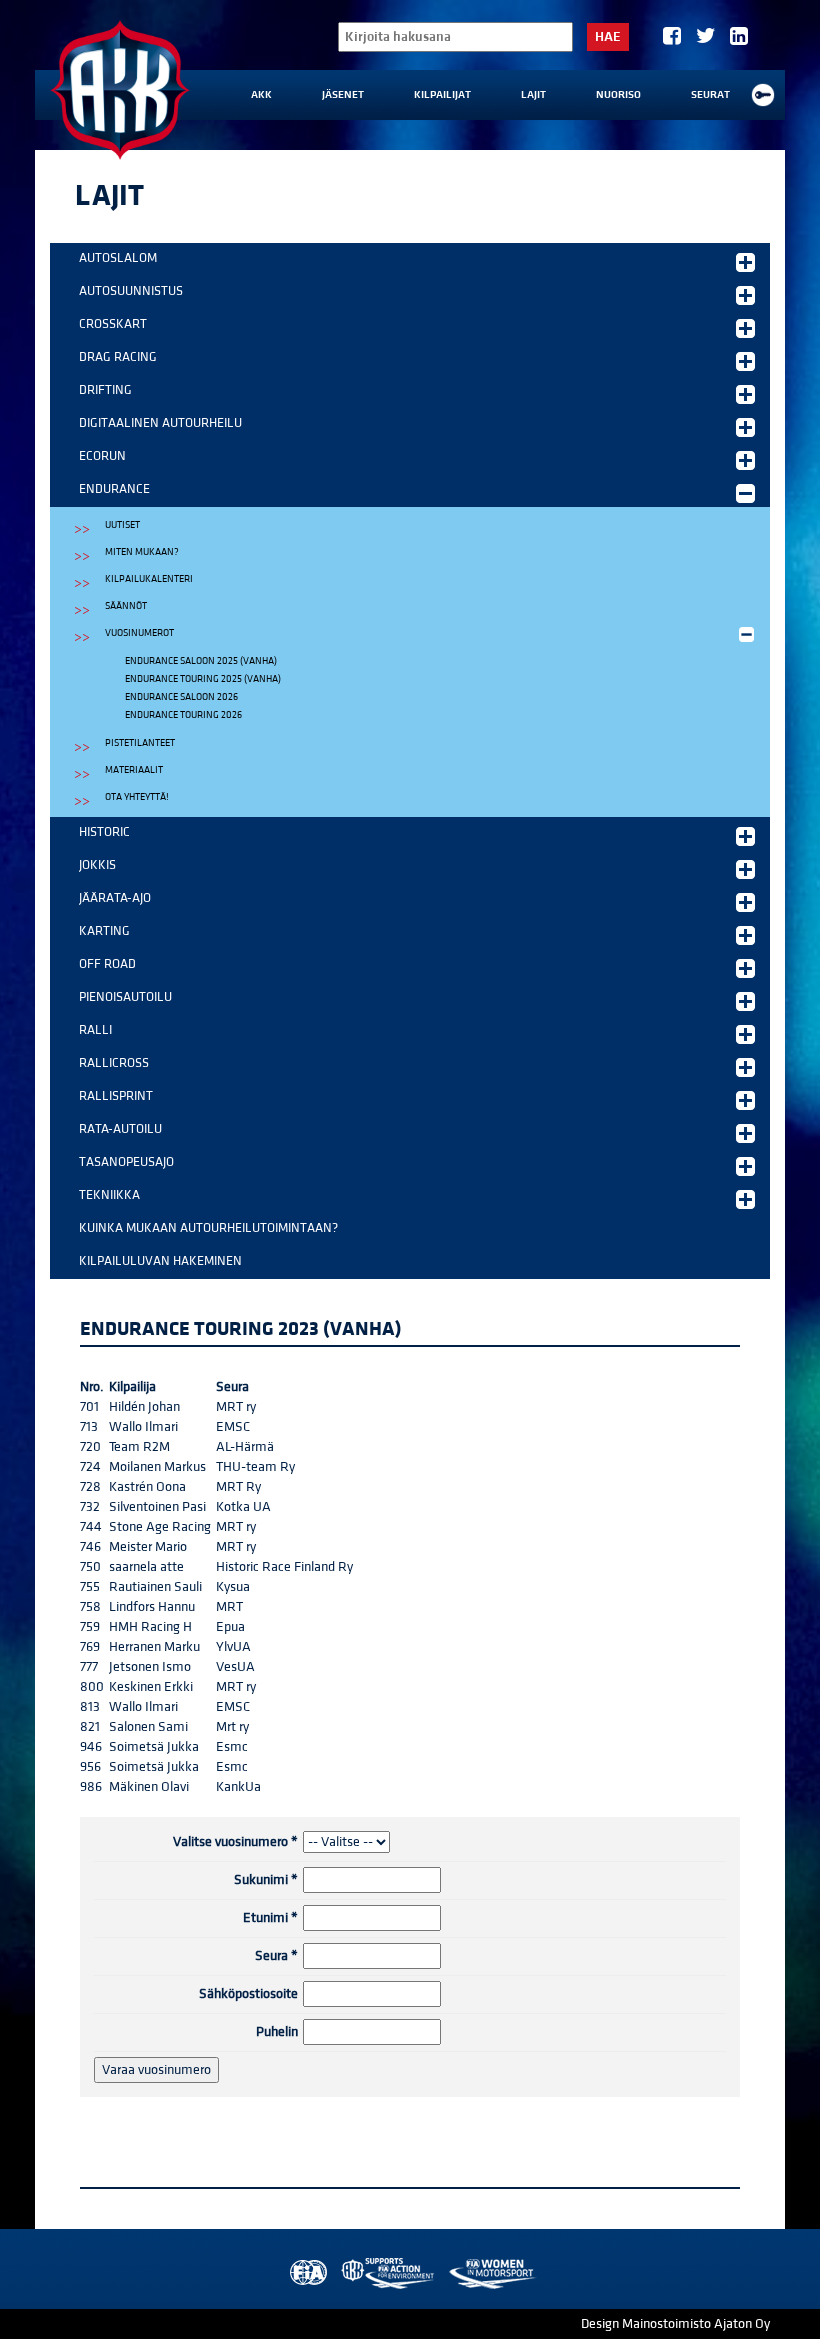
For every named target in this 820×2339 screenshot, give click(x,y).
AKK (261, 95)
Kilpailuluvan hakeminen (160, 1261)
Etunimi (270, 1918)
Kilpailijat (442, 95)
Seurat (710, 95)
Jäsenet (343, 95)
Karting (104, 931)
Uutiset (122, 525)
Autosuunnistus (131, 291)
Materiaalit (134, 770)
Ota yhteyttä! (137, 797)
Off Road (107, 964)
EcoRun (102, 456)
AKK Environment (389, 2273)
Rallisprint (116, 1096)
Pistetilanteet (140, 743)
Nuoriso (618, 95)
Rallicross (114, 1063)
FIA (306, 2273)
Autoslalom (118, 258)
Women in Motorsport (491, 2273)
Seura (276, 1956)
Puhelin (277, 2032)
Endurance (114, 489)
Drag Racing (118, 357)
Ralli (95, 1030)
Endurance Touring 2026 (183, 715)
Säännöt (126, 606)
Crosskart (113, 324)
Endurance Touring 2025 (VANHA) (203, 679)
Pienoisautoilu (125, 997)
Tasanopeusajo (126, 1162)
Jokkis (97, 865)
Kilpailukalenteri (149, 579)
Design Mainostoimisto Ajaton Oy (675, 2324)
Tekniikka (109, 1195)
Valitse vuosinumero (235, 1842)
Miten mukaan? (142, 552)
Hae (608, 37)
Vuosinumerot (139, 633)
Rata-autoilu (120, 1129)
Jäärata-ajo (115, 898)
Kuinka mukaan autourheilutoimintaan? (208, 1228)
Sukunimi (266, 1880)
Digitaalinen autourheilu (160, 423)
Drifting (105, 390)
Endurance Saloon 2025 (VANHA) (201, 661)
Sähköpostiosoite (248, 1994)
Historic (104, 832)
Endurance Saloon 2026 (181, 697)
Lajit (533, 95)
